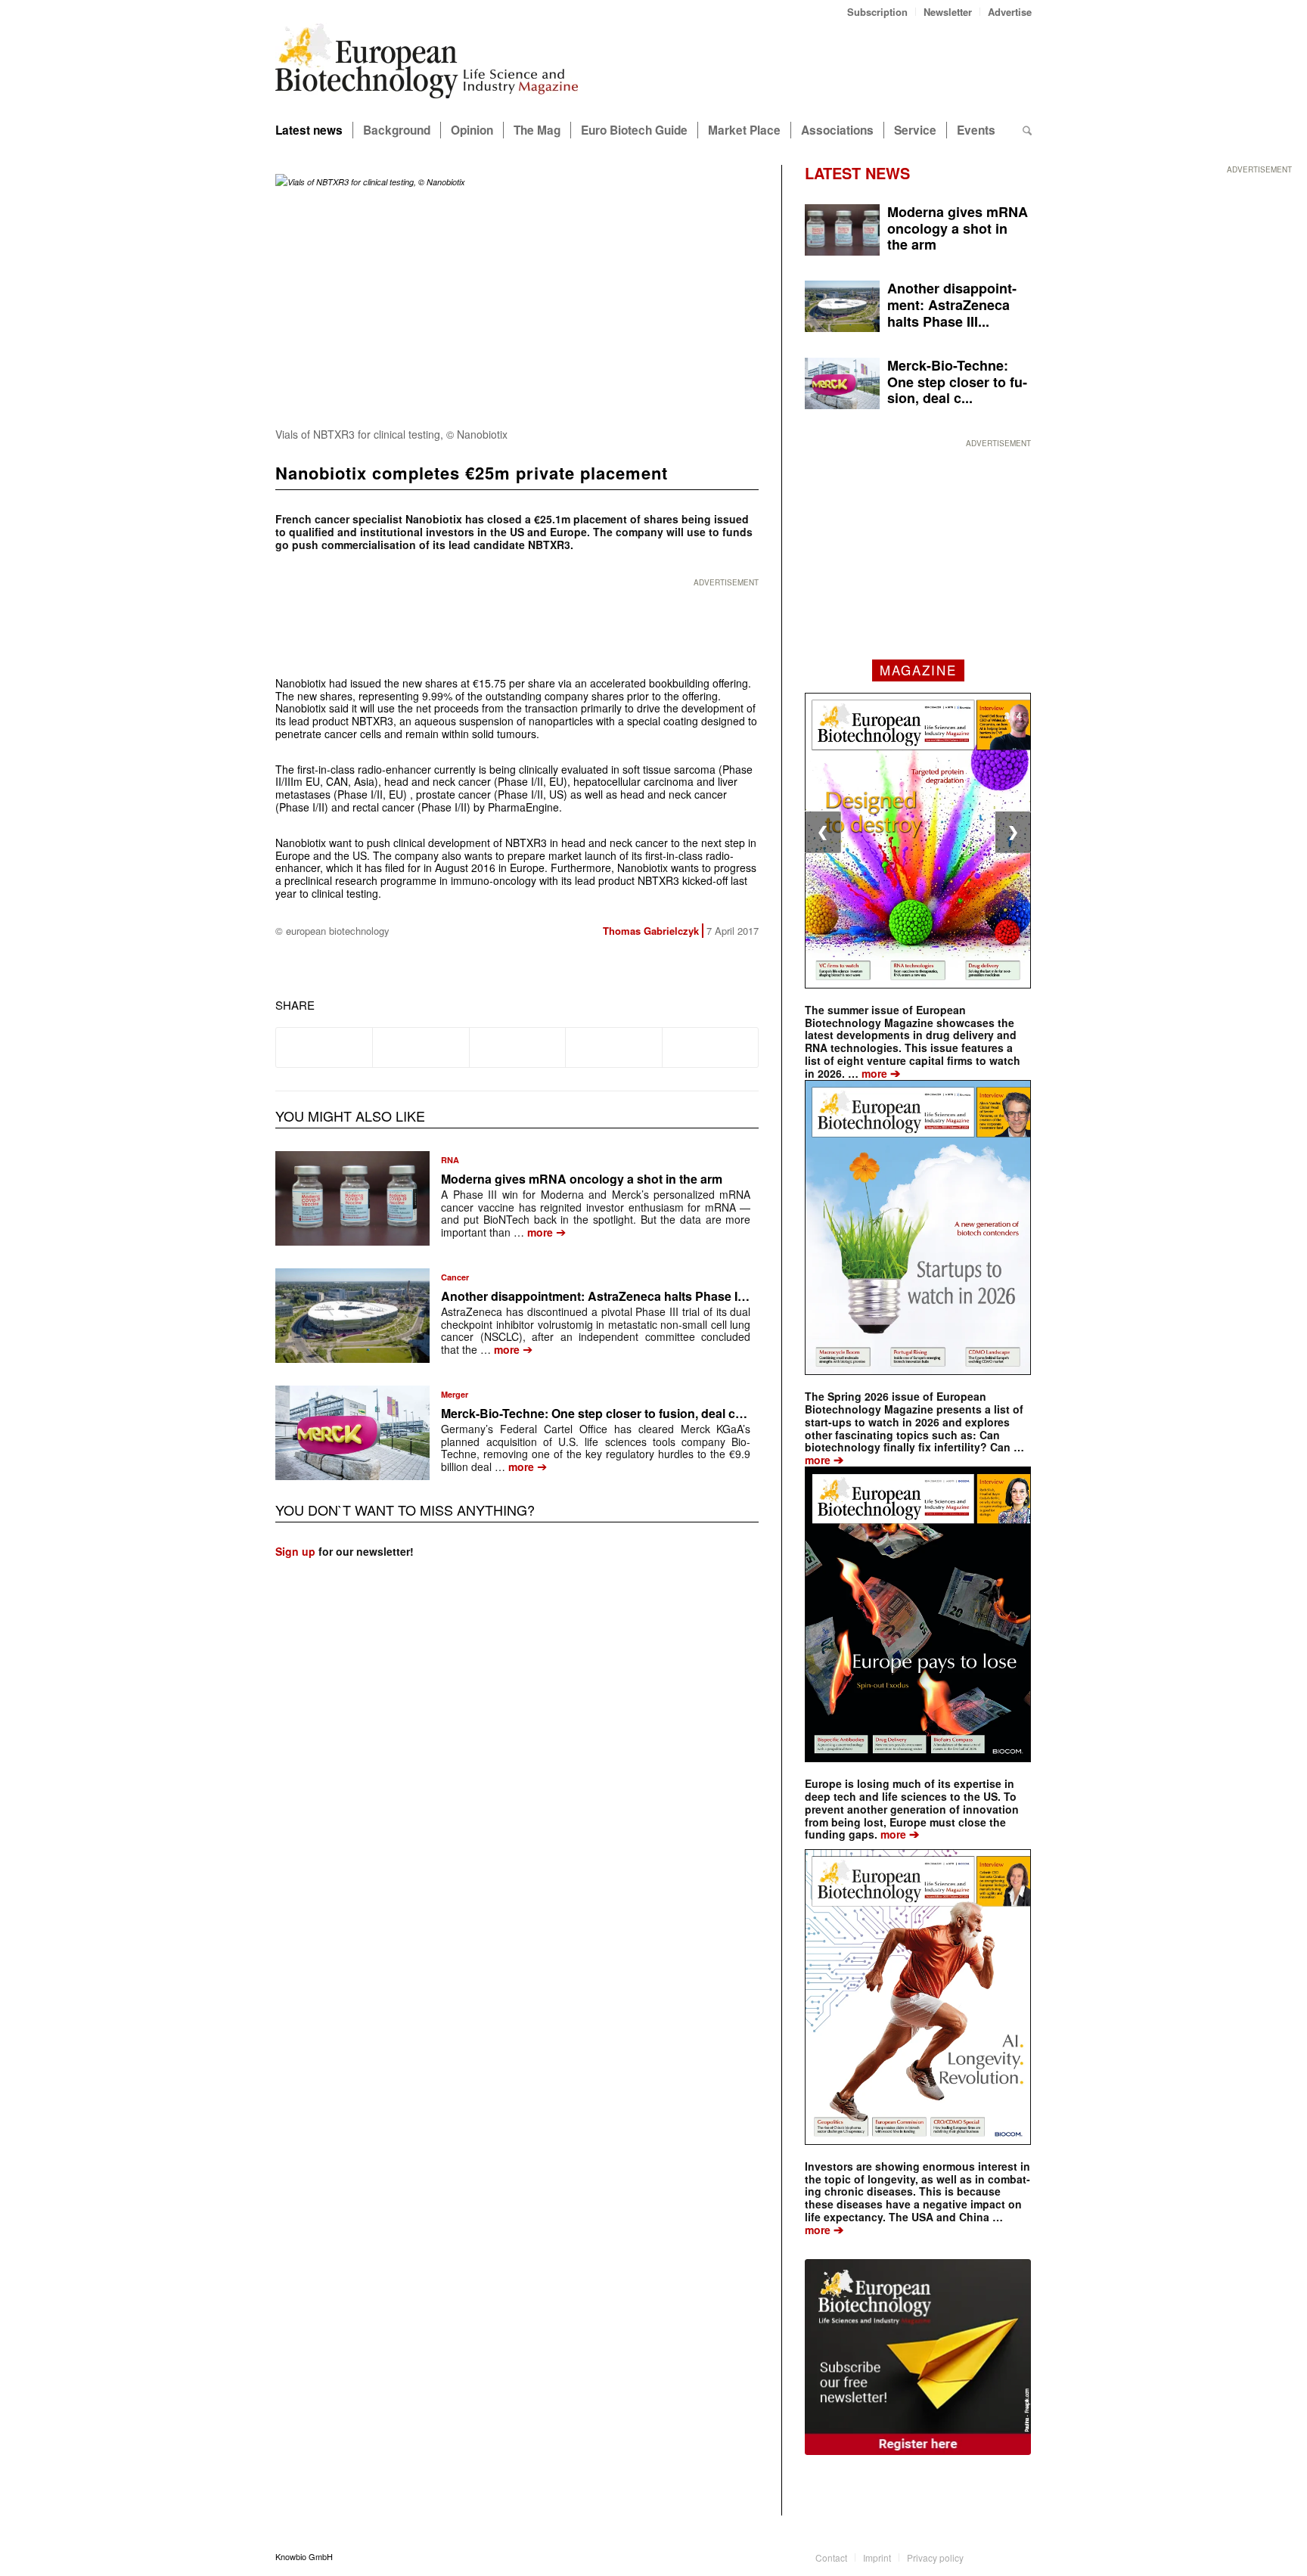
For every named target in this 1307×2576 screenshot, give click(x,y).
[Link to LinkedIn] (998, 2556)
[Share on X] (421, 1047)
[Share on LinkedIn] (613, 1047)
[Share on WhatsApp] (517, 1047)
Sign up (295, 1551)
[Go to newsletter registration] (918, 2357)
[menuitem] (878, 12)
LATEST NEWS (857, 173)
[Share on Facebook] (324, 1047)
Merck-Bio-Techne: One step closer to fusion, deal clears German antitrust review (672, 1413)
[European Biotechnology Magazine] (427, 67)
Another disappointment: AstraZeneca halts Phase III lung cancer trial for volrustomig (685, 1296)
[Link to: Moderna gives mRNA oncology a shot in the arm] (352, 1198)
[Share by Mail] (710, 1047)
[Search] (1027, 130)
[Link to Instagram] (1020, 2556)
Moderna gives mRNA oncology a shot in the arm (582, 1179)
